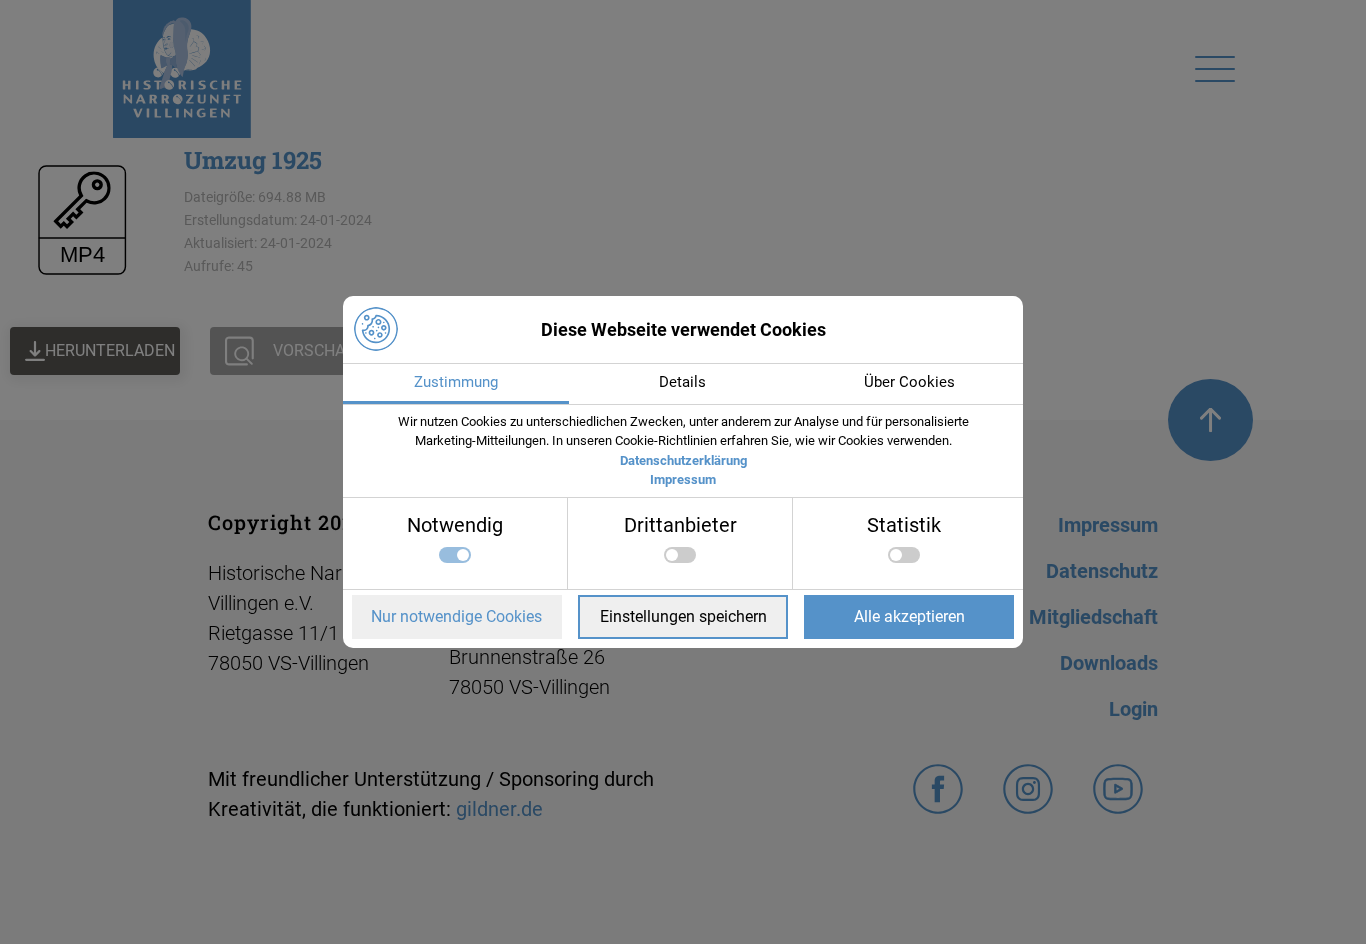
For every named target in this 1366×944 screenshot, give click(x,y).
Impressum (683, 479)
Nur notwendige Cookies (456, 616)
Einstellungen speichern (683, 616)
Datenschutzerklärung (683, 460)
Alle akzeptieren (909, 616)
